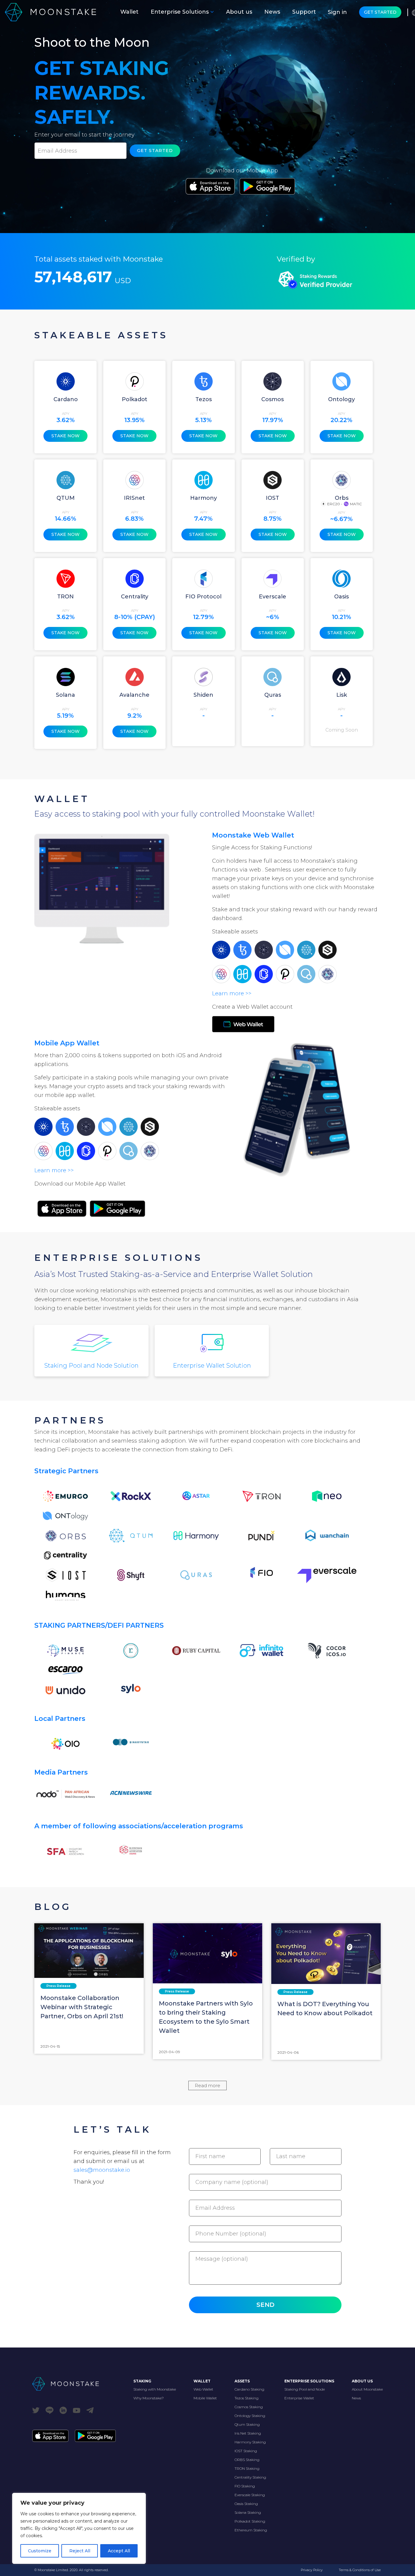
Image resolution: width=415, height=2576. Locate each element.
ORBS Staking (247, 2460)
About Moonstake (367, 2389)
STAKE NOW (65, 436)
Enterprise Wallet (299, 2398)
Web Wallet (203, 2389)
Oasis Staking (246, 2504)
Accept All (119, 2551)
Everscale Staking (250, 2495)
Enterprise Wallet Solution (212, 1366)
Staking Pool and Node (305, 2389)
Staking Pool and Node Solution (91, 1366)
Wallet (129, 12)
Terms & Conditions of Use (360, 2570)
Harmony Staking (250, 2442)
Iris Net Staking (248, 2433)
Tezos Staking (247, 2398)
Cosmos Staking (249, 2407)
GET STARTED (380, 12)
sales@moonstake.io (102, 2170)
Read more (207, 2085)
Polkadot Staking (250, 2521)
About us (239, 12)
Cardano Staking (249, 2389)
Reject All (80, 2551)
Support (304, 12)
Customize (40, 2551)
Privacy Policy (312, 2570)
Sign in (337, 12)
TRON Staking (247, 2468)
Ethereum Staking (251, 2530)
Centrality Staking (250, 2477)
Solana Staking (248, 2512)
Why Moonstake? (149, 2398)
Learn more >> (232, 994)
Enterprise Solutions (180, 12)
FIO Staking (245, 2486)
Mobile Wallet (205, 2398)
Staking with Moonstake (155, 2389)
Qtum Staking (247, 2424)
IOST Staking (246, 2451)
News (272, 12)
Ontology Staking (250, 2416)
